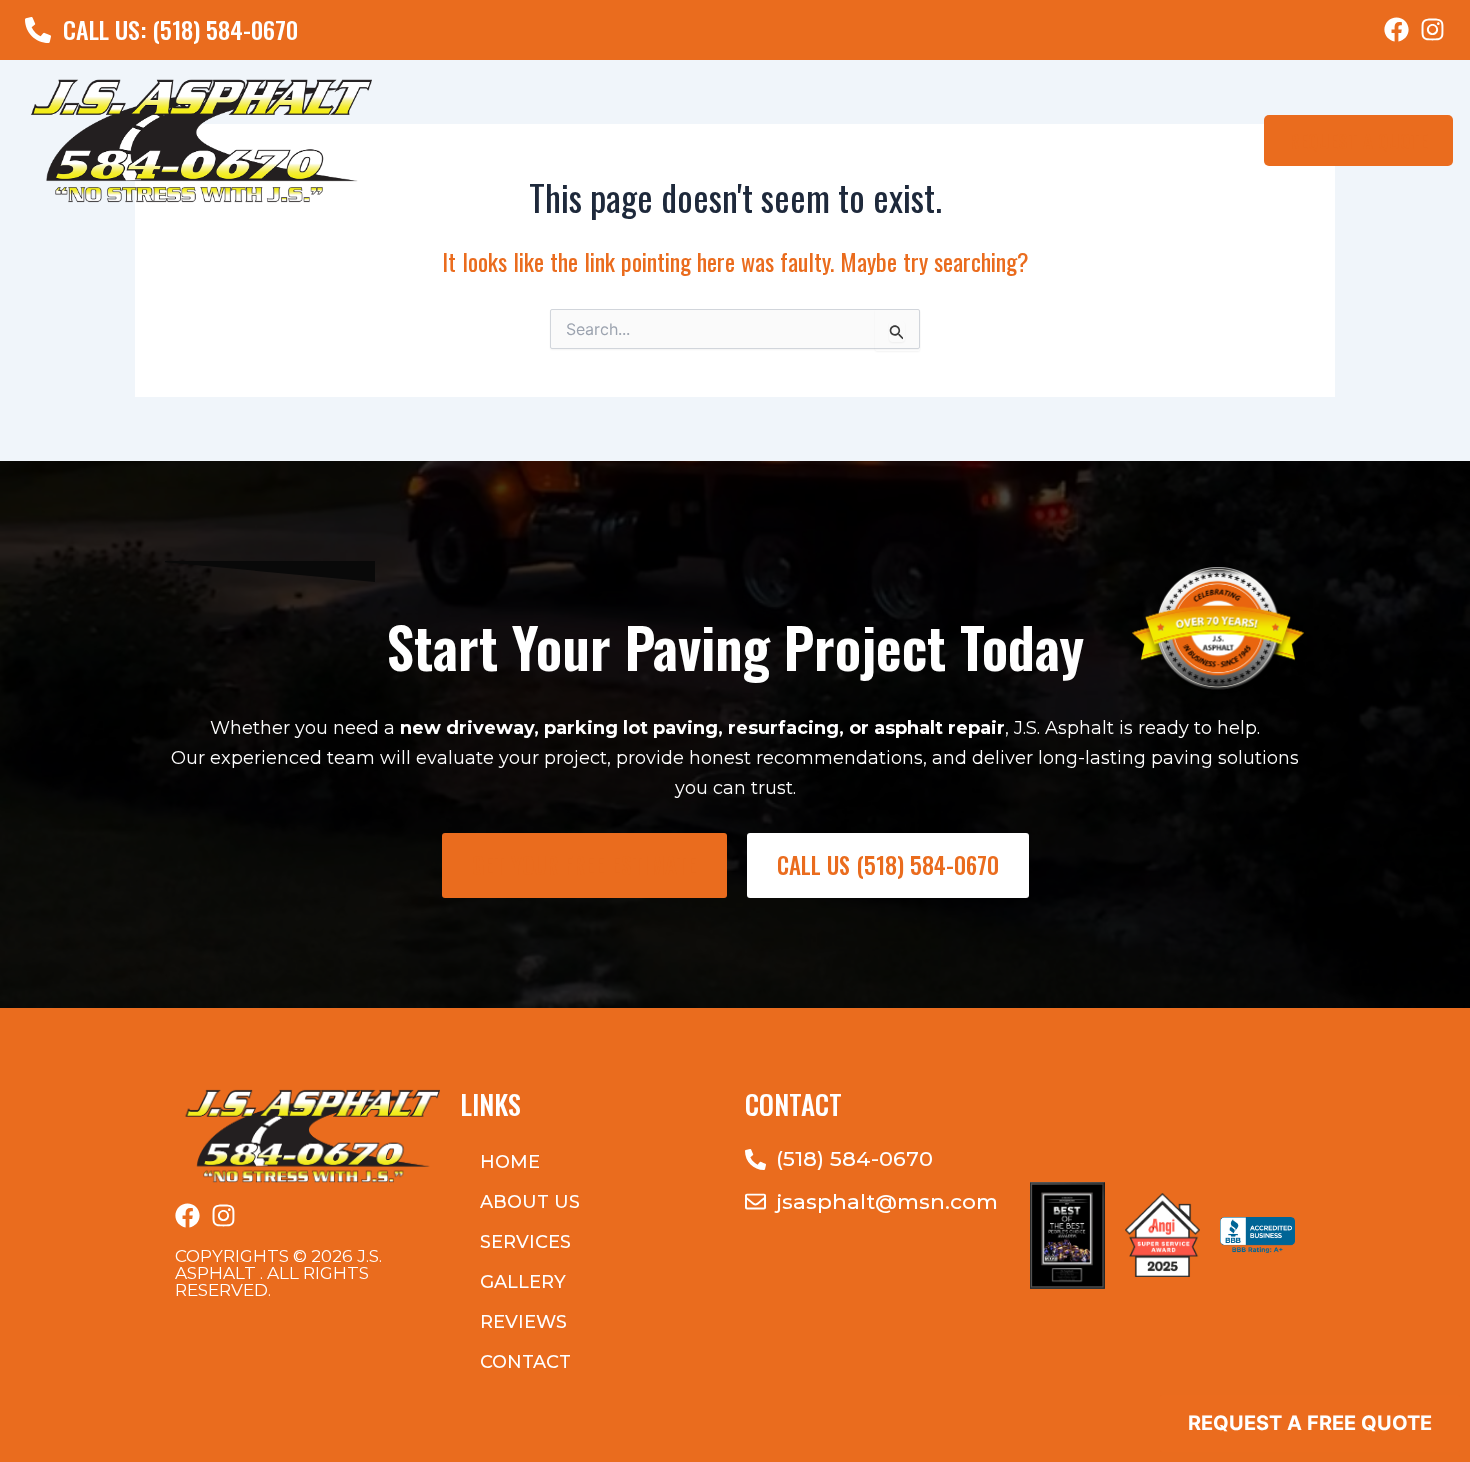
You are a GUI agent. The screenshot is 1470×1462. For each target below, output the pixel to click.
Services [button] (525, 1242)
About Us (791, 140)
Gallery (1014, 140)
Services (890, 140)
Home (708, 140)
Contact (1196, 140)
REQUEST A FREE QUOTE (1310, 1423)
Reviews (1104, 140)
